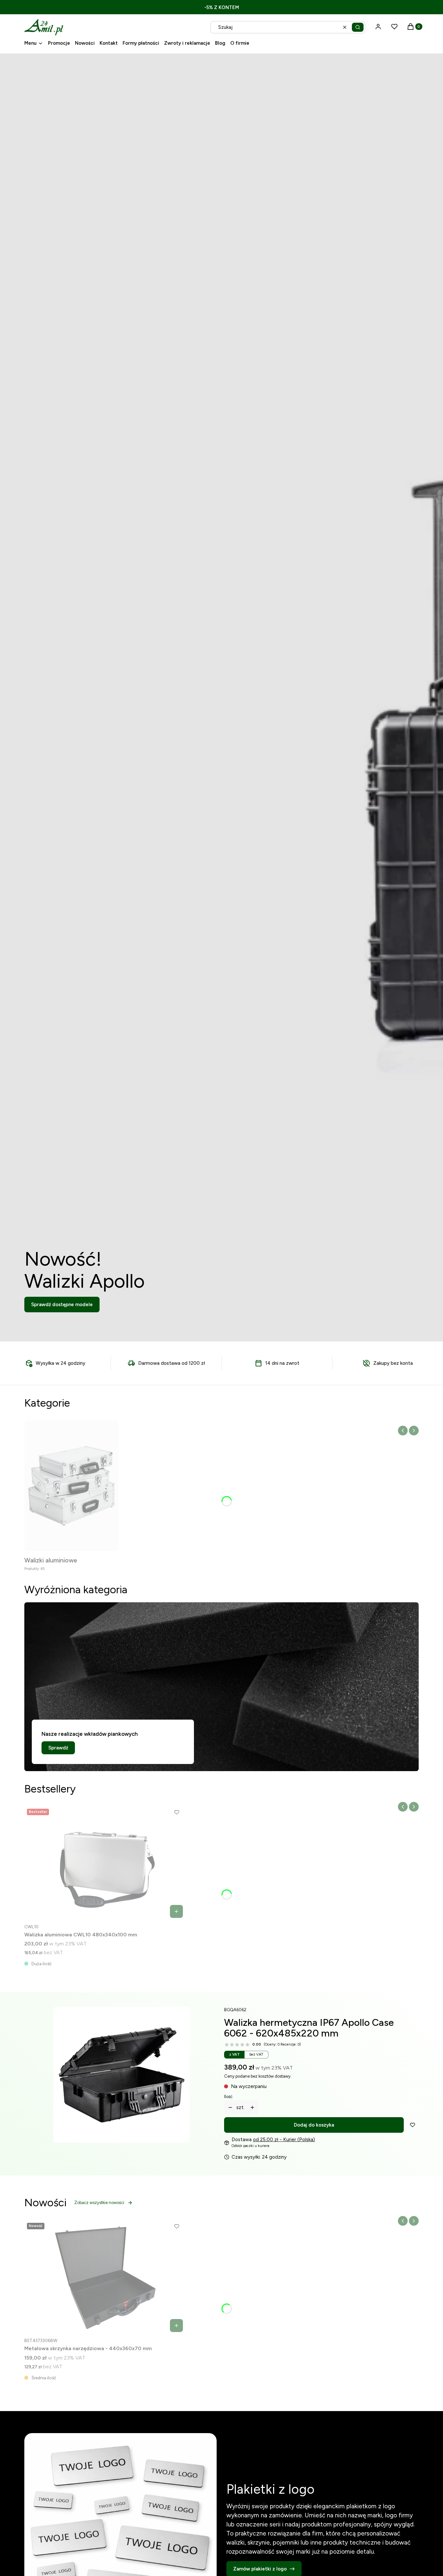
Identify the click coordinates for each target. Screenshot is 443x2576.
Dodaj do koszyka (314, 2125)
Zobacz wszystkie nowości (99, 2203)
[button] (358, 27)
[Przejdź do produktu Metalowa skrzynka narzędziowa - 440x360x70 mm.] (105, 2278)
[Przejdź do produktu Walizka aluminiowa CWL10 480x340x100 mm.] (105, 1864)
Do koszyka (176, 1911)
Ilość (228, 2097)
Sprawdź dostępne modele (62, 1305)
